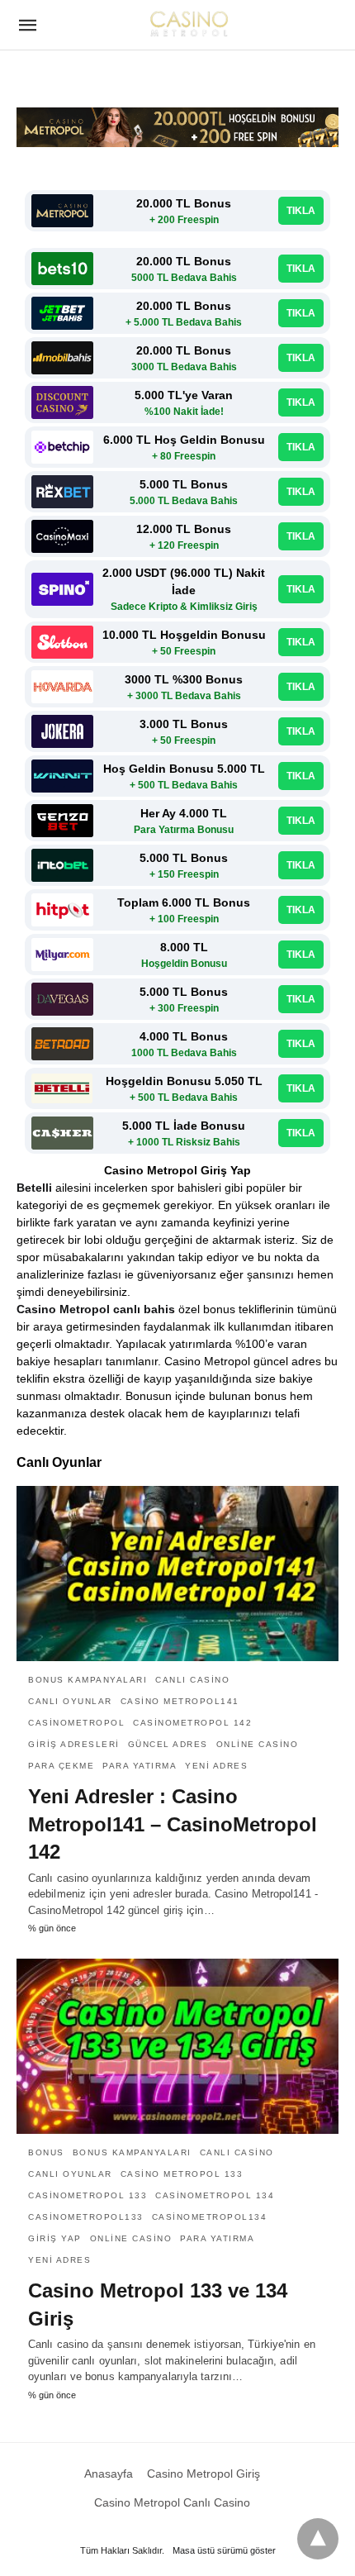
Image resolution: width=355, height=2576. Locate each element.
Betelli (34, 1188)
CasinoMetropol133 (86, 2217)
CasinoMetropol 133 (88, 2195)
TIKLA (301, 211)
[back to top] (318, 2539)
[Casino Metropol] (189, 23)
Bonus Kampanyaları (88, 1680)
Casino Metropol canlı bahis (96, 1309)
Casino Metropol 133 (182, 2174)
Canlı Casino (192, 1680)
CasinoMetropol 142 (192, 1723)
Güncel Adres (168, 1744)
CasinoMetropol (76, 1723)
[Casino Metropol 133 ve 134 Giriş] (177, 2046)
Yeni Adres (216, 1766)
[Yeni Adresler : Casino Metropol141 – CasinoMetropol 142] (177, 1574)
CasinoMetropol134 (210, 2217)
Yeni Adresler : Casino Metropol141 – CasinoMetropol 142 (173, 1824)
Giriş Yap (55, 2238)
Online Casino (258, 1744)
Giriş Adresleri (74, 1744)
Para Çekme (61, 1766)
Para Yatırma (140, 1766)
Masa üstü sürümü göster (224, 2550)
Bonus (46, 2152)
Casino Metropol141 (180, 1701)
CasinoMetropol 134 (215, 2195)
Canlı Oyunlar (70, 1701)
